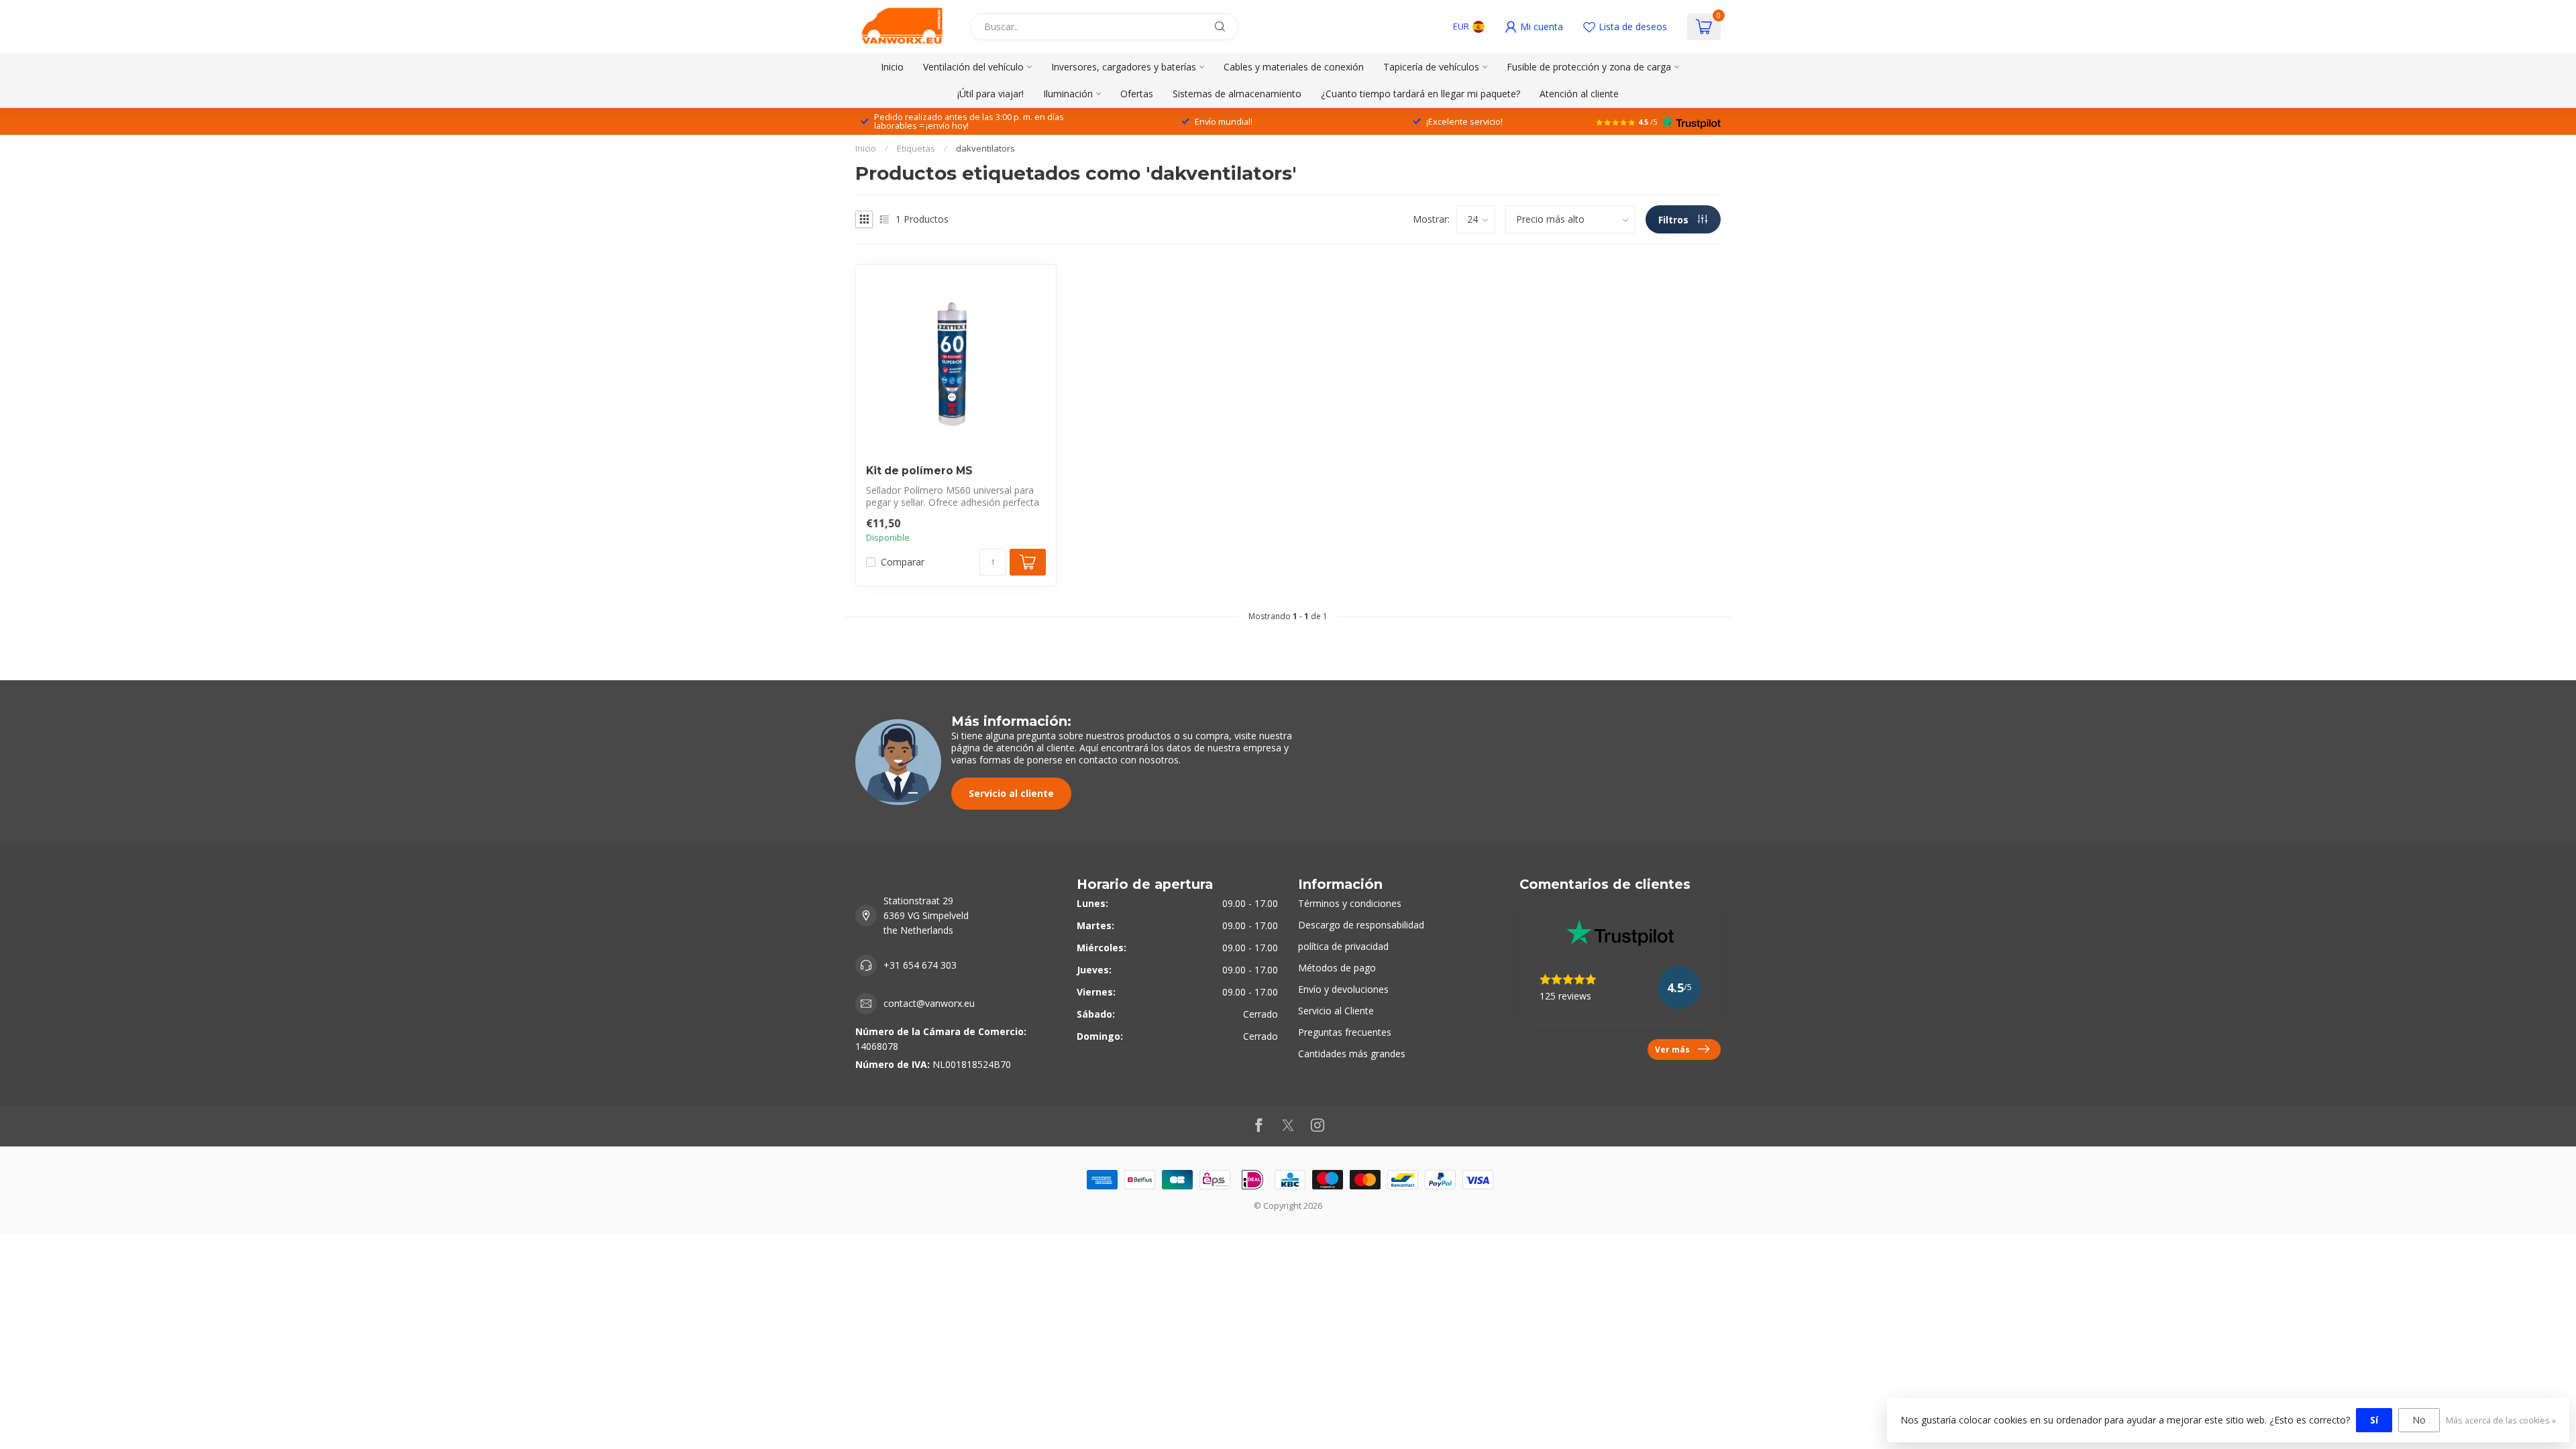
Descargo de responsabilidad (1361, 925)
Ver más (1672, 1049)
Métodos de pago (1337, 968)
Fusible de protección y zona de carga (1589, 67)
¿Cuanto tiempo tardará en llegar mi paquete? (1420, 94)
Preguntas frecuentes (1345, 1032)
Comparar (903, 562)
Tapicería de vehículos (1431, 67)
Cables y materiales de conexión (1294, 67)
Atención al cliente (1579, 94)
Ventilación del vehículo (973, 67)
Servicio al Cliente (1336, 1011)
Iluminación (1068, 94)
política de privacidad (1343, 946)
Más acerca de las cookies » (2501, 1420)
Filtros (1675, 220)
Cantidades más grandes (1352, 1054)
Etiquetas (916, 148)
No (2419, 1420)
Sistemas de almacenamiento (1237, 94)
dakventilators (985, 148)
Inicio (892, 67)
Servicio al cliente (1011, 793)
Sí (2374, 1420)
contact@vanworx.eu (929, 1003)
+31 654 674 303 (920, 965)
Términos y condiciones (1350, 903)
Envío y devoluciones (1343, 989)
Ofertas (1137, 94)
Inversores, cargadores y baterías (1124, 67)
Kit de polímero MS (919, 471)
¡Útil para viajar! (990, 94)
